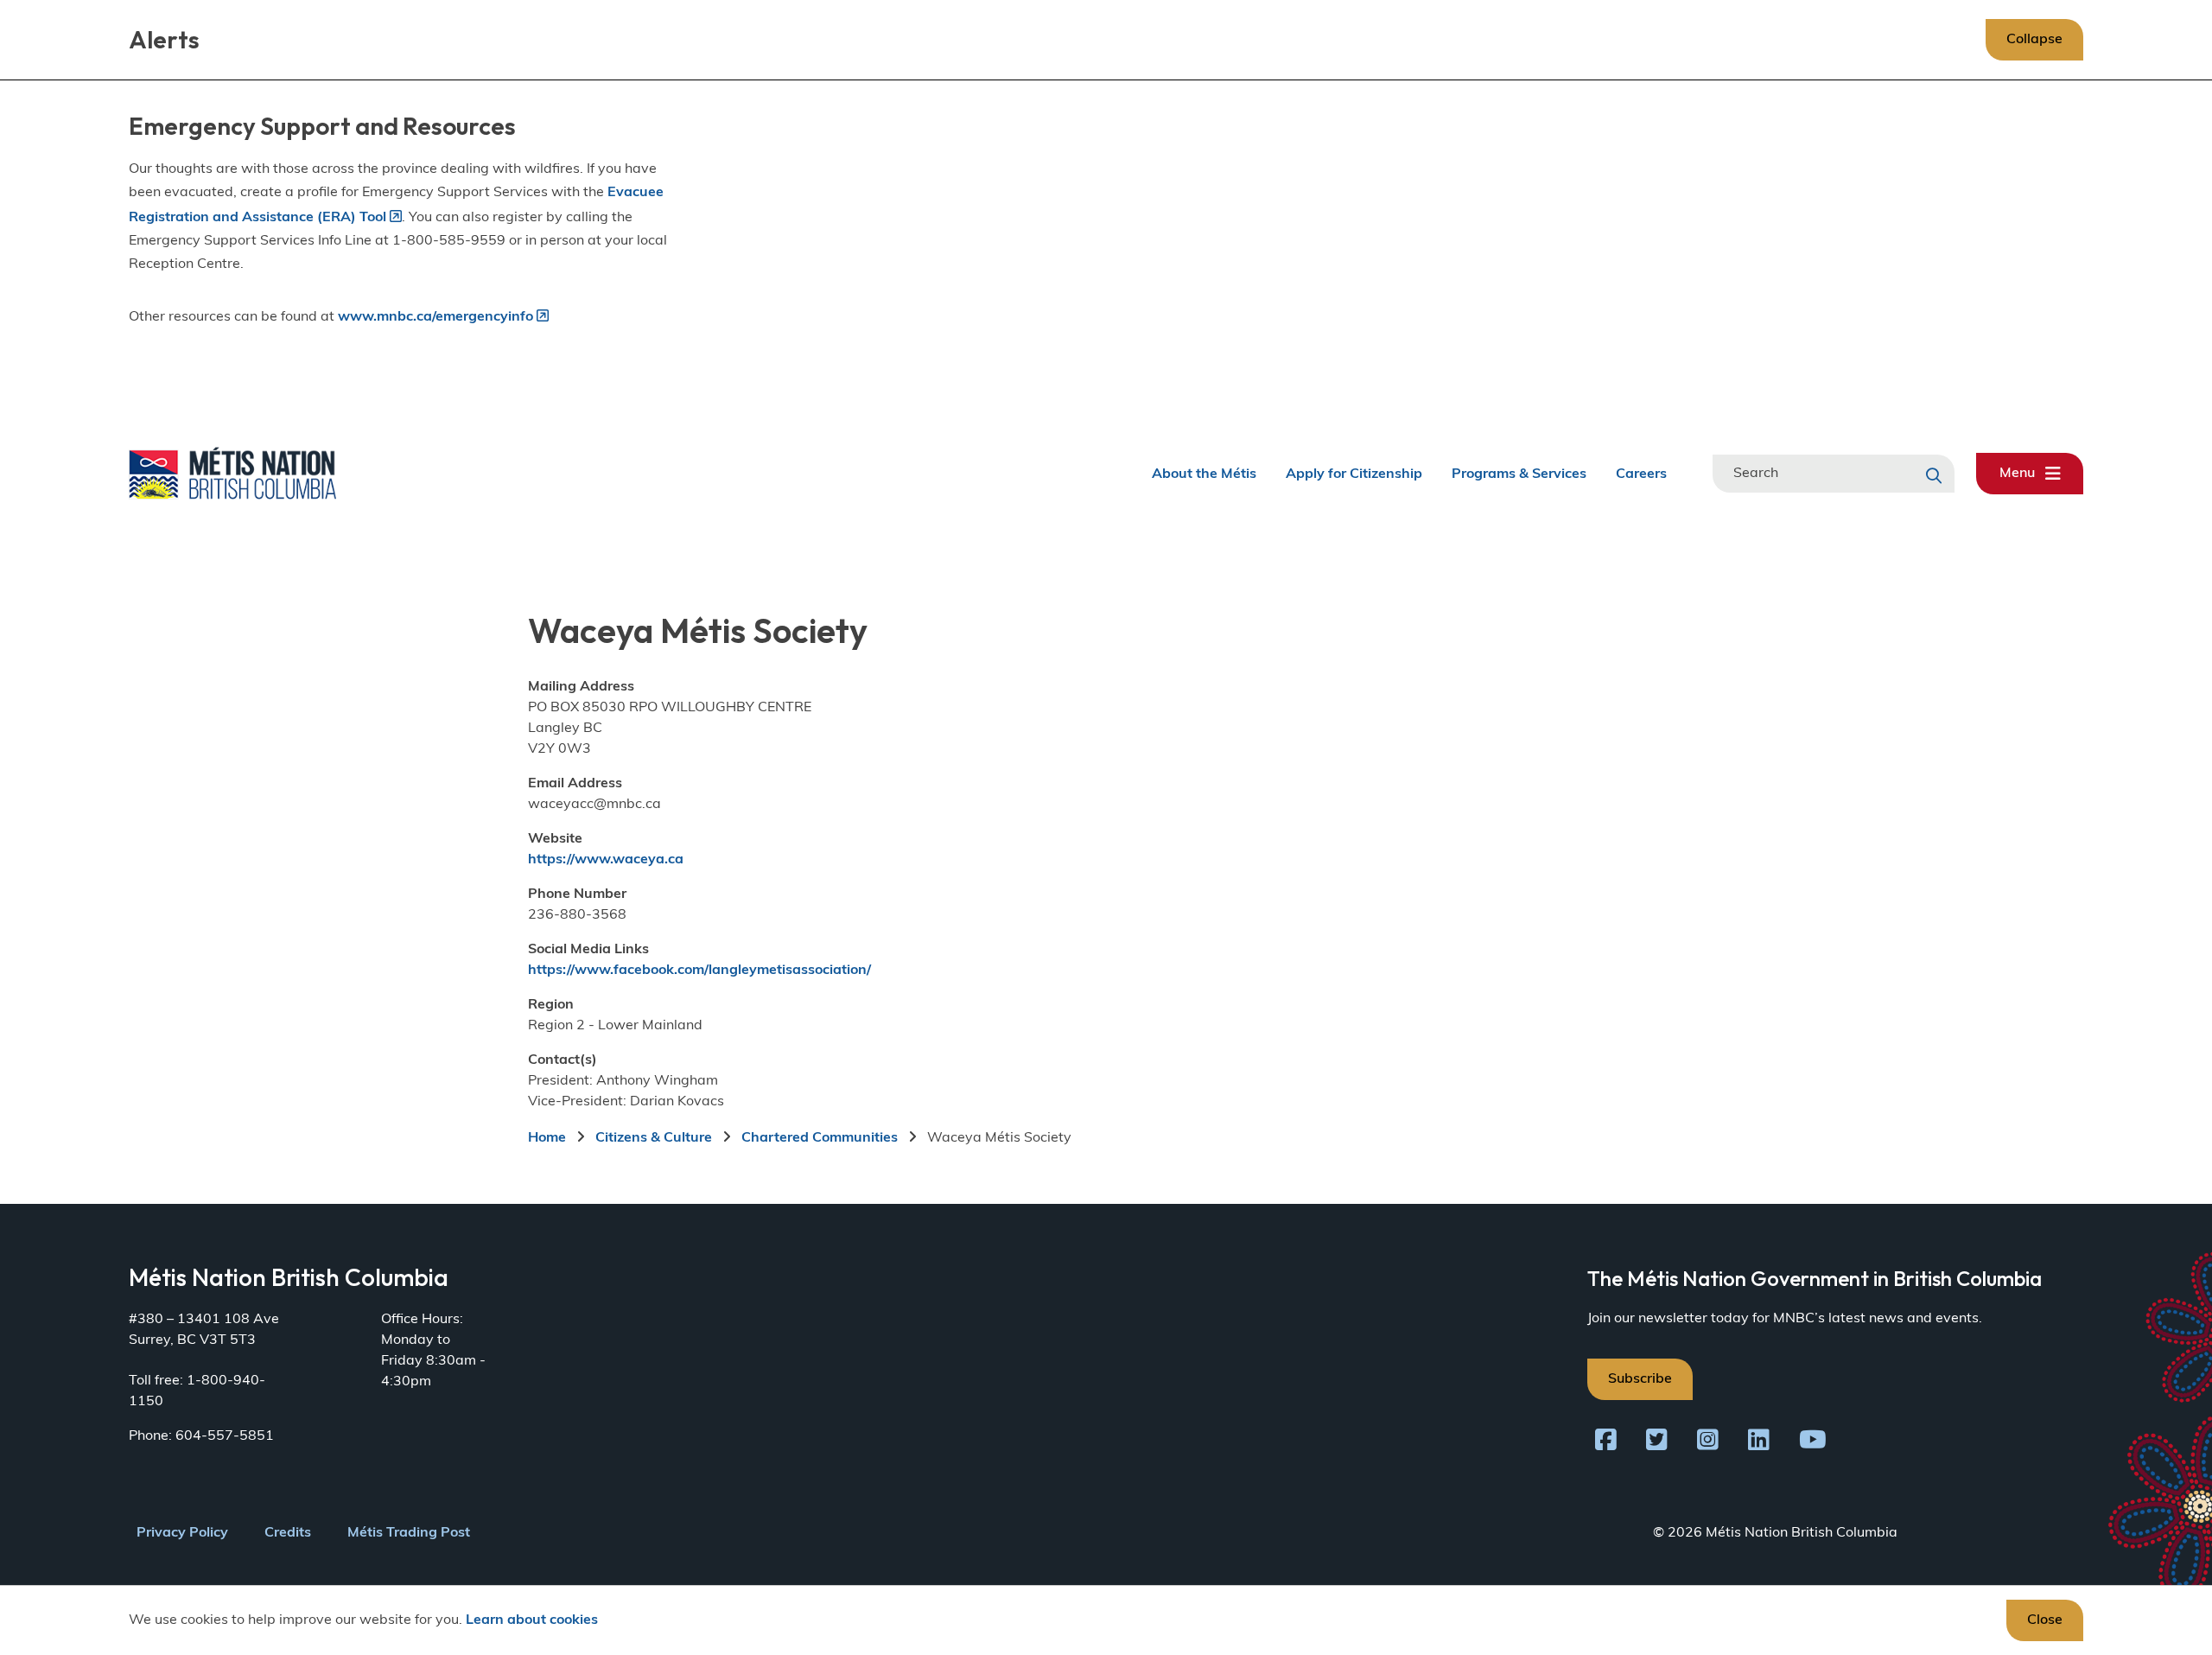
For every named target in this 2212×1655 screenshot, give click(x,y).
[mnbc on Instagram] (1708, 1443)
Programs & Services (1519, 474)
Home (547, 1138)
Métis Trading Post (409, 1533)
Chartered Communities (820, 1138)
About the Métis (1204, 474)
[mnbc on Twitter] (1657, 1443)
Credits (288, 1533)
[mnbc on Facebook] (1606, 1443)
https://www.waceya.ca (606, 860)
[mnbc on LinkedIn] (1759, 1443)
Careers (1641, 474)
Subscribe (1640, 1379)
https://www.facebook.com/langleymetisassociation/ (699, 971)
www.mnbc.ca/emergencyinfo (435, 317)
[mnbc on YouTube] (1813, 1443)
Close (2045, 1620)
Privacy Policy (182, 1533)
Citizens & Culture (654, 1138)
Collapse (2034, 40)
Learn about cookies (532, 1620)
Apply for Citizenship (1354, 474)
